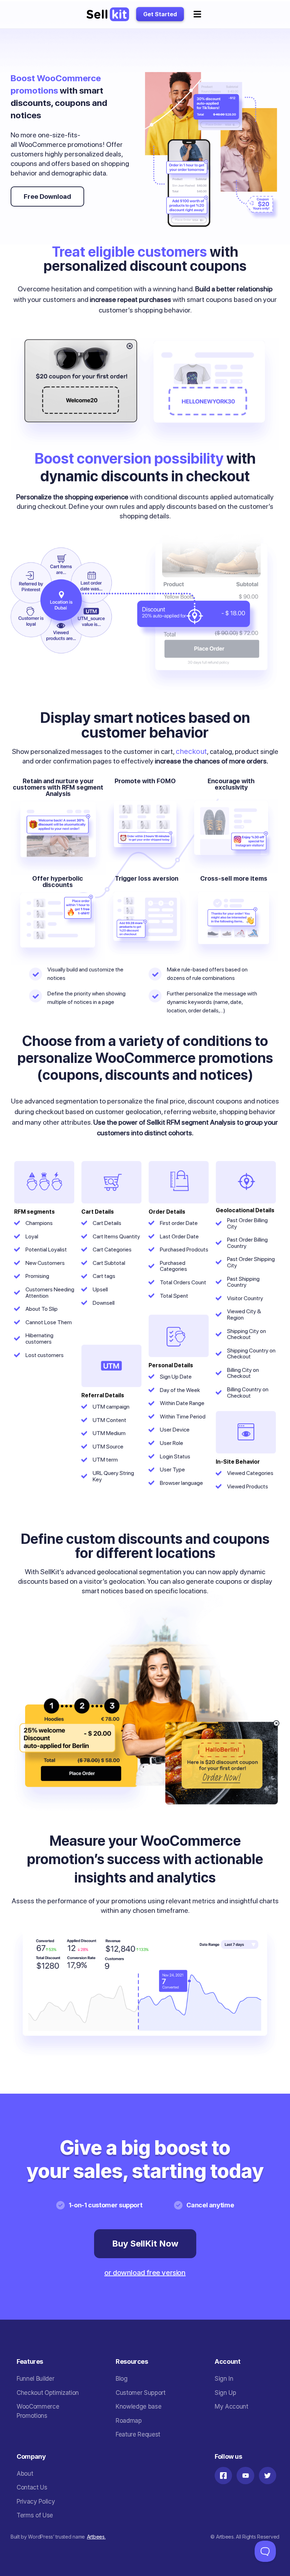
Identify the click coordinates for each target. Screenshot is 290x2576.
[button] (197, 14)
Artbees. (96, 2537)
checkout (191, 751)
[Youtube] (245, 2476)
